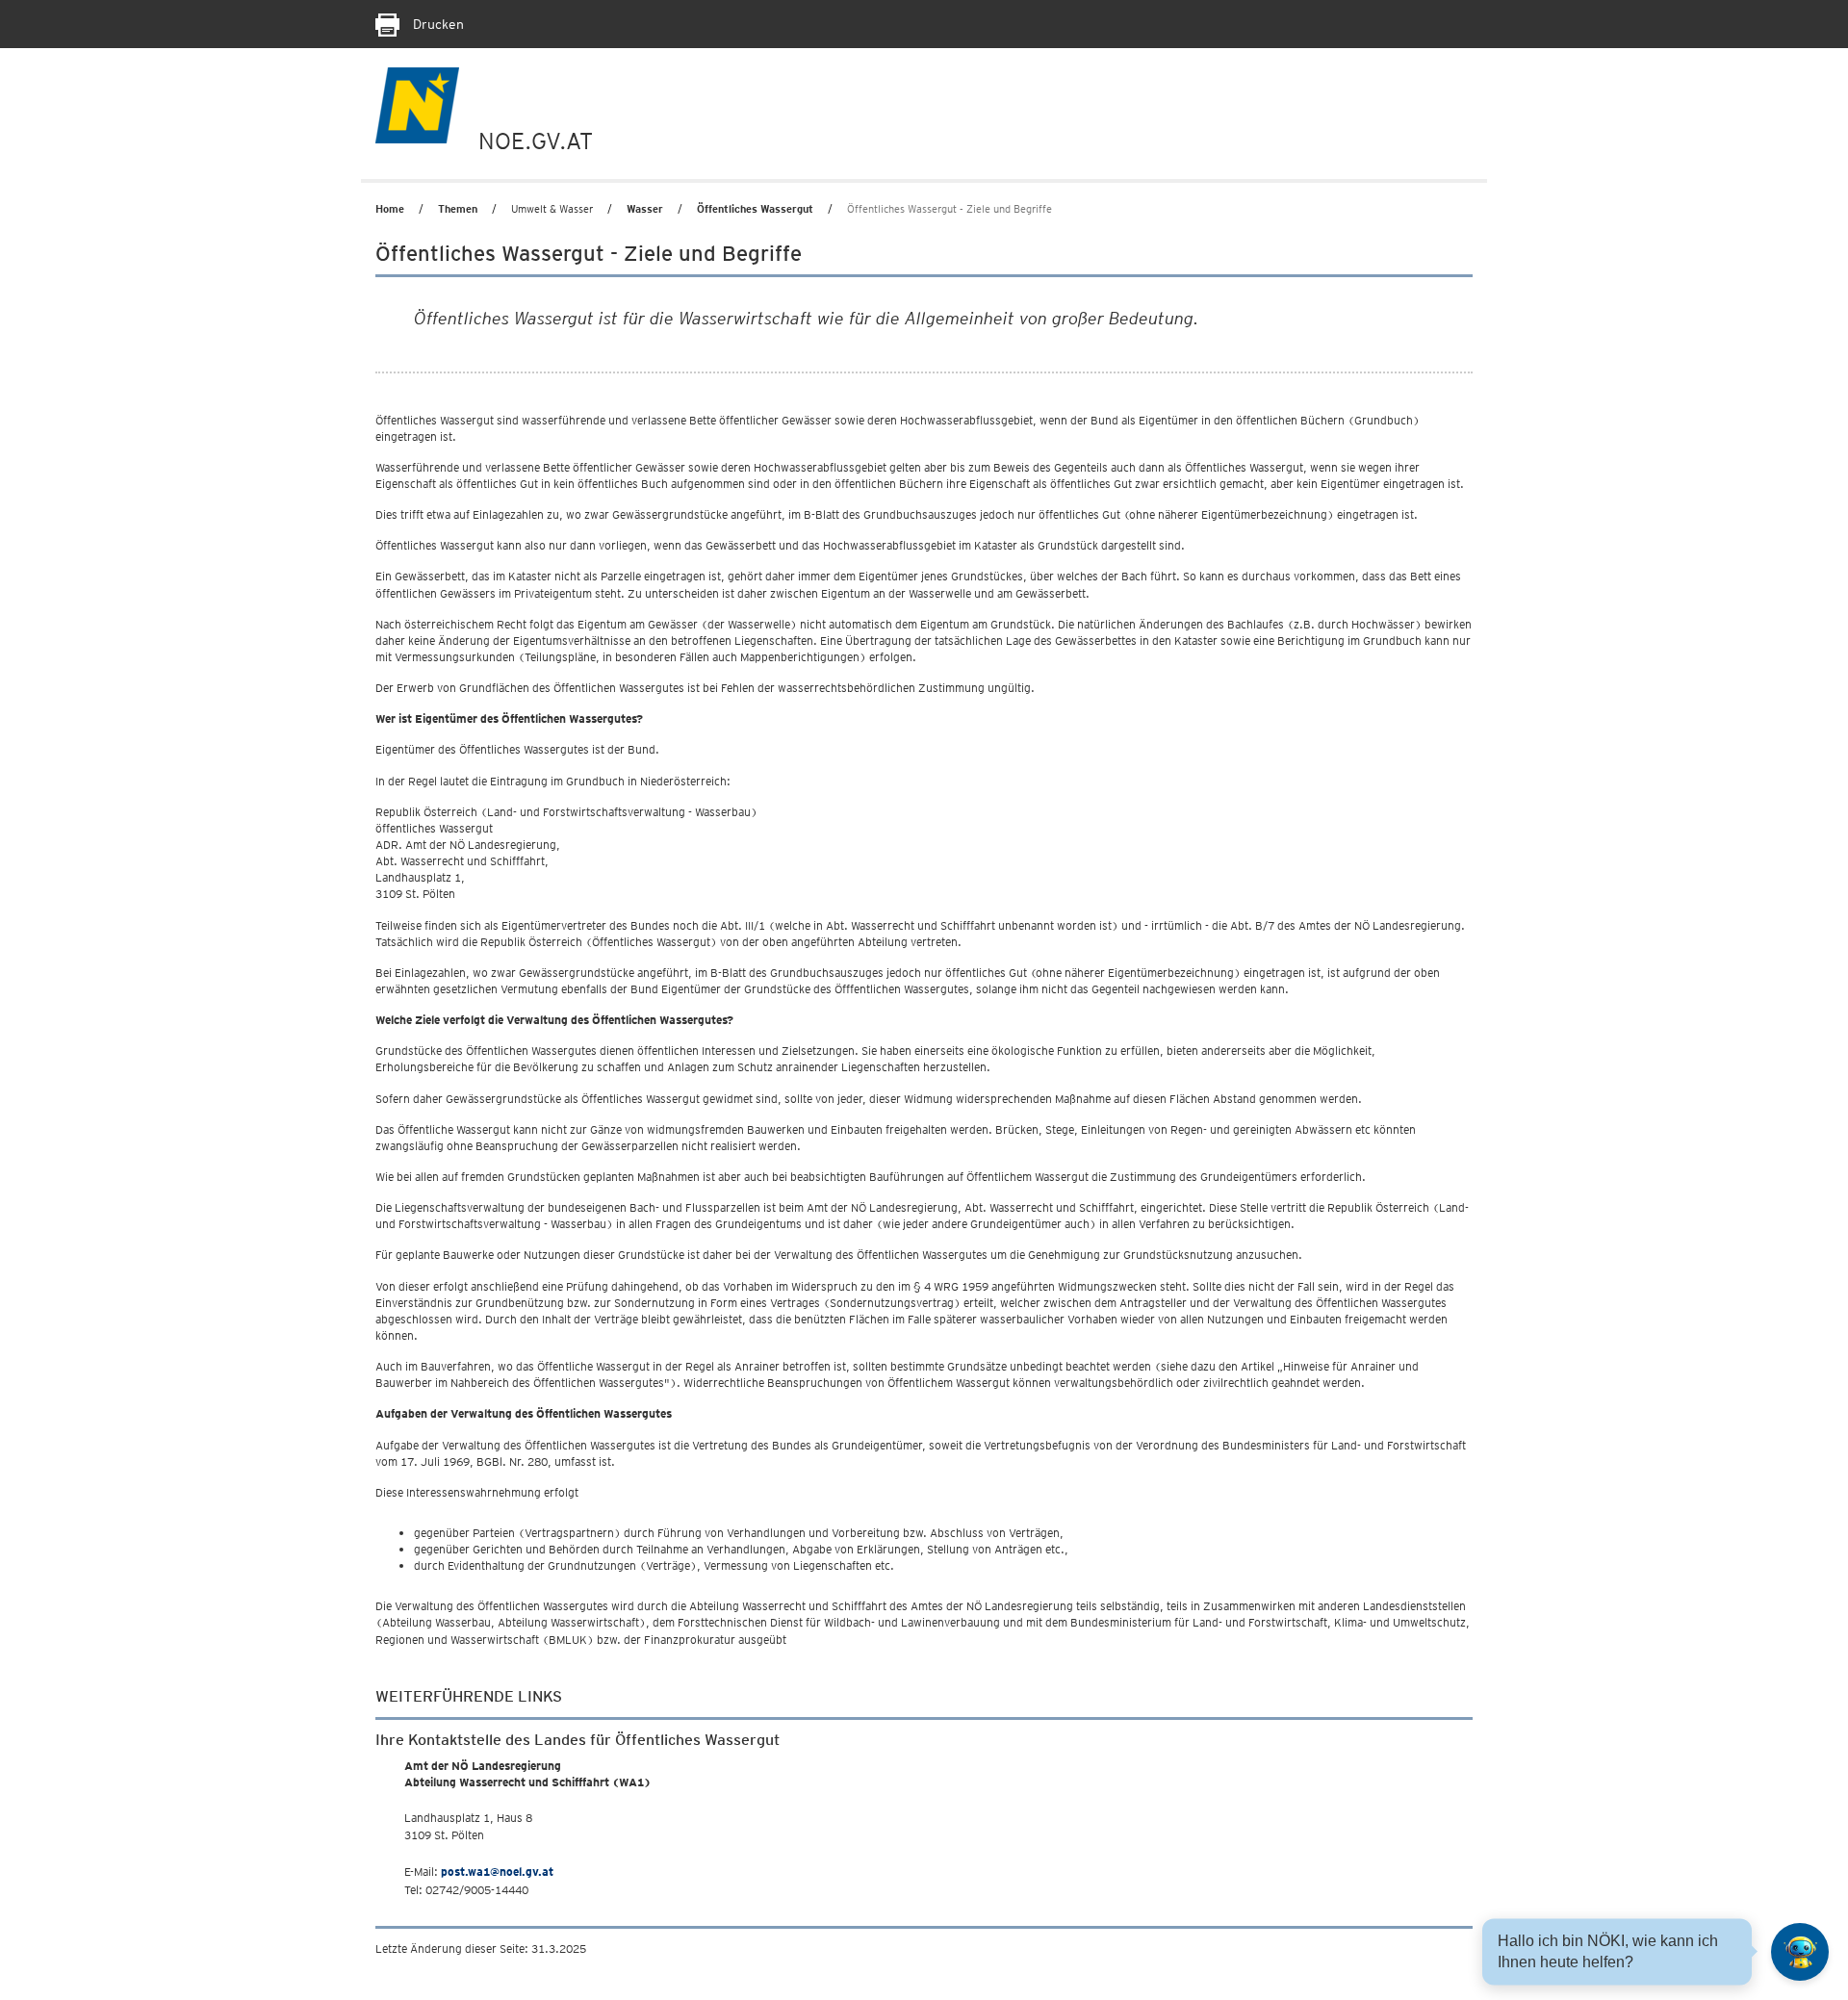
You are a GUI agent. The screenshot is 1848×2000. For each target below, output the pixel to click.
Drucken (436, 24)
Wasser (645, 209)
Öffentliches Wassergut (755, 209)
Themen (458, 209)
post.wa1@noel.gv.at (497, 1872)
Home (390, 209)
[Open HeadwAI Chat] (1800, 1952)
